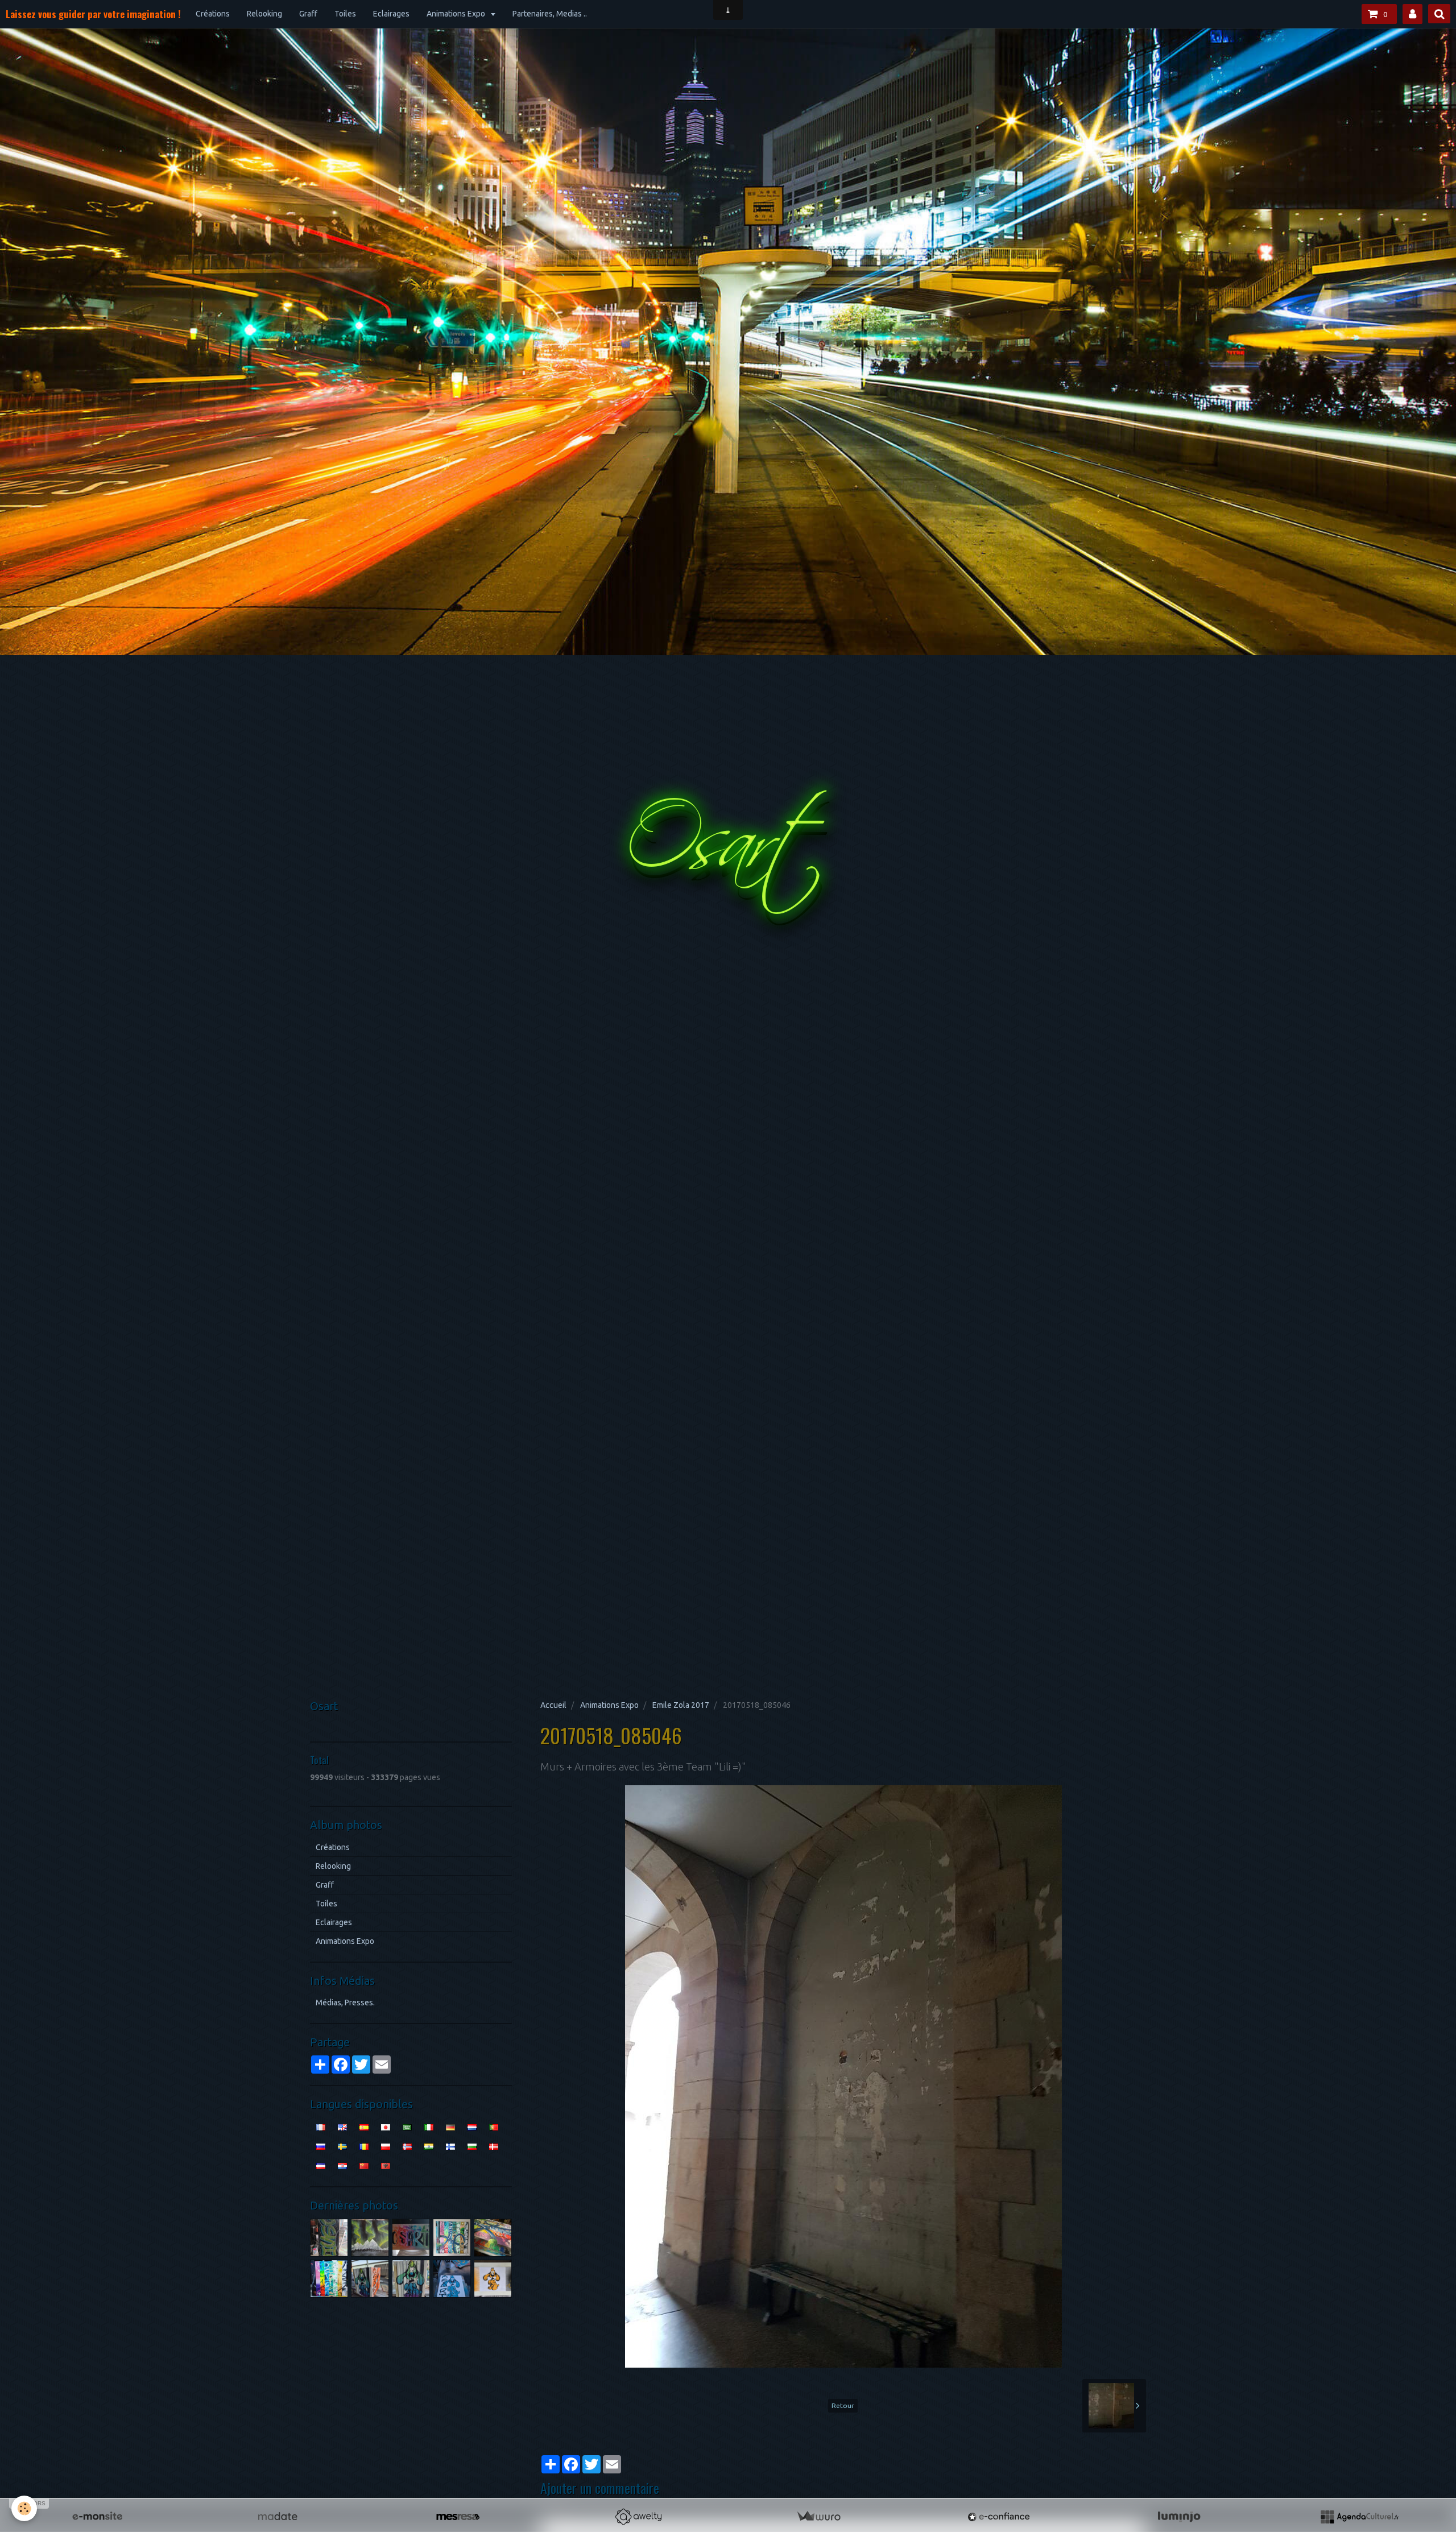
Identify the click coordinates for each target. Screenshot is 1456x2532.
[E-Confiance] (999, 2517)
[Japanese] (386, 2126)
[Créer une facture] (818, 2517)
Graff (308, 14)
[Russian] (321, 2146)
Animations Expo (457, 14)
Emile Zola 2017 (681, 1705)
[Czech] (321, 2165)
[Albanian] (386, 2165)
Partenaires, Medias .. (550, 14)
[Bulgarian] (472, 2146)
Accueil (553, 1705)
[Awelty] (638, 2517)
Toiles (345, 14)
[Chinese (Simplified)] (364, 2165)
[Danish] (494, 2146)
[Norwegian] (407, 2146)
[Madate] (278, 2517)
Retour (843, 2405)
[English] (342, 2126)
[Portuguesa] (494, 2126)
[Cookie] (24, 2508)
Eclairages (391, 14)
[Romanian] (364, 2146)
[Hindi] (429, 2146)
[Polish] (386, 2146)
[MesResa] (458, 2517)
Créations (213, 14)
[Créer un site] (97, 2517)
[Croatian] (342, 2165)
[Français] (321, 2126)
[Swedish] (342, 2146)
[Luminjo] (1179, 2517)
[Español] (364, 2126)
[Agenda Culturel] (1359, 2517)
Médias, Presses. (345, 2003)
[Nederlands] (472, 2126)
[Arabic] (407, 2126)
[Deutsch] (450, 2126)
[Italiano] (429, 2126)
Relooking (264, 14)
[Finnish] (450, 2146)
